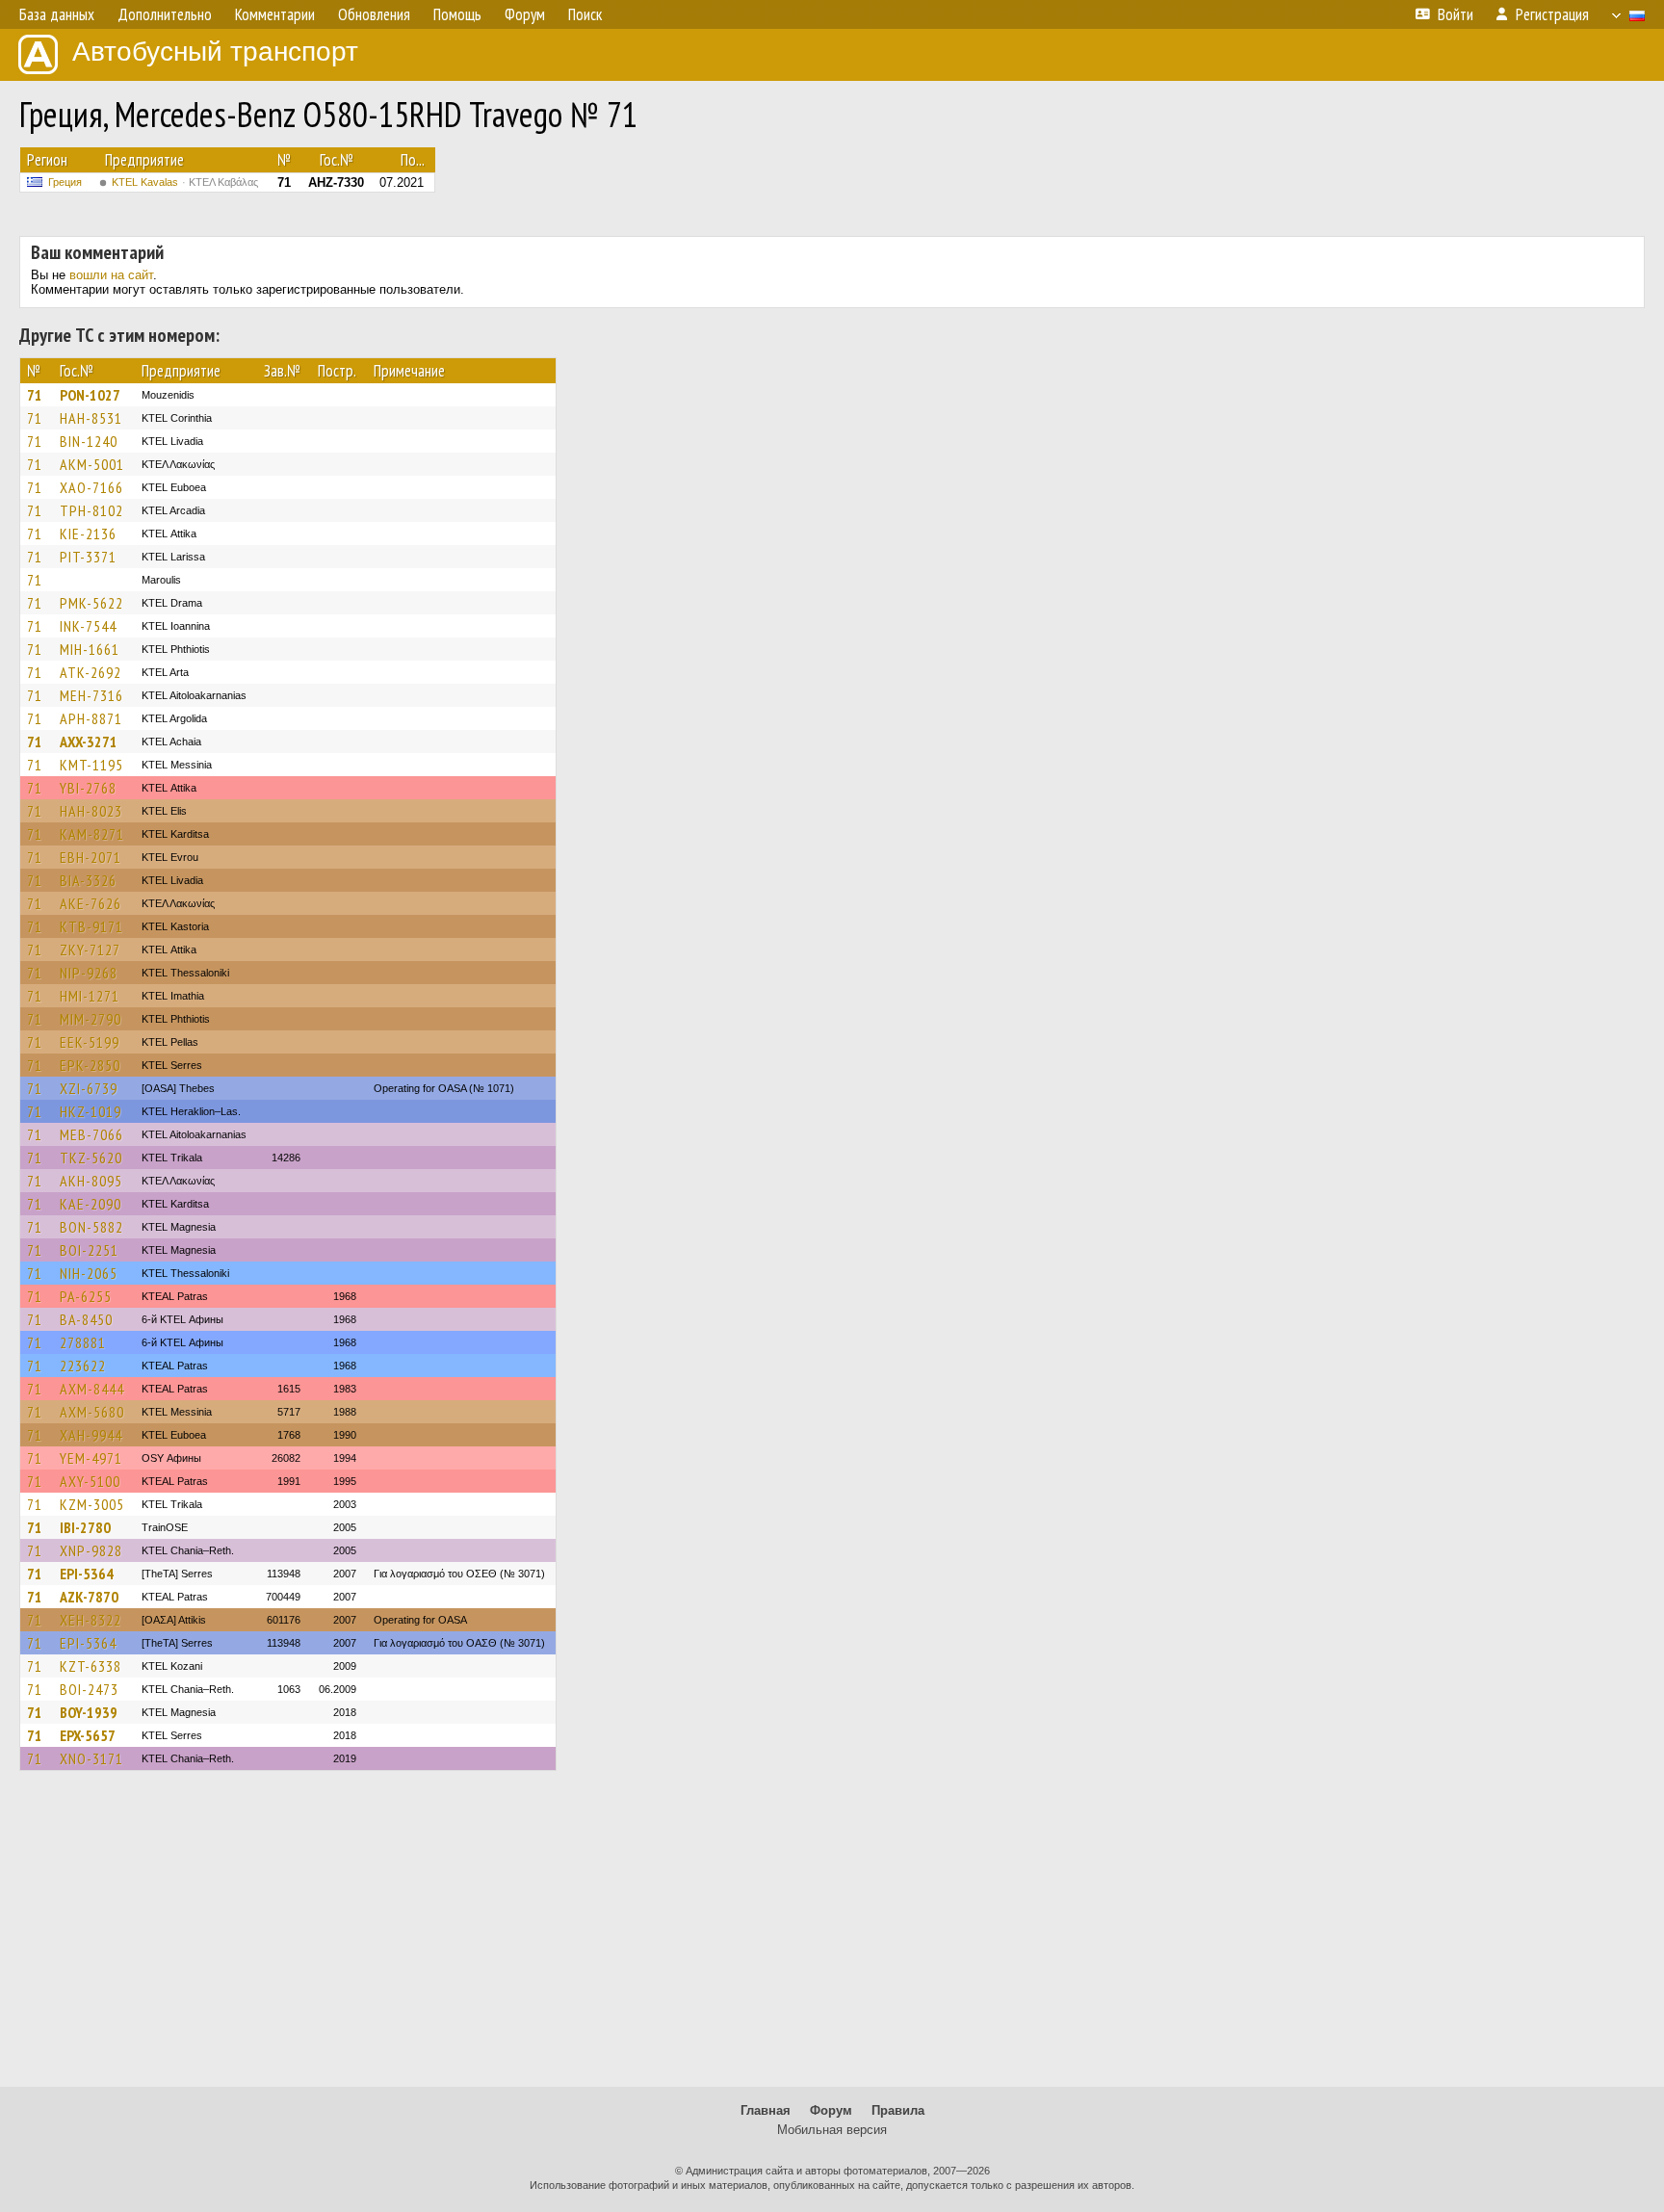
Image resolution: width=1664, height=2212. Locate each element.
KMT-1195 (91, 765)
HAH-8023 (91, 811)
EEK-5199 (90, 1042)
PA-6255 (86, 1296)
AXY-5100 (90, 1481)
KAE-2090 (91, 1204)
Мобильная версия (832, 2130)
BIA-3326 (88, 880)
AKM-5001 (92, 464)
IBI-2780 (85, 1527)
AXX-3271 (89, 742)
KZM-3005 (92, 1504)
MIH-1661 (90, 649)
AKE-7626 (91, 903)
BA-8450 (86, 1319)
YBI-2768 (88, 788)
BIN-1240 (89, 441)
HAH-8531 (91, 418)
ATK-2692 (91, 672)
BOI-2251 (89, 1250)
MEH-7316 (91, 695)
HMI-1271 (90, 996)
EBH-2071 (91, 857)
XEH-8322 (91, 1620)
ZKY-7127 (90, 950)
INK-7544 (88, 626)
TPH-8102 (91, 510)
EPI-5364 (87, 1574)
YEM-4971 (91, 1458)
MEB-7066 (91, 1134)
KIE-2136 (88, 533)
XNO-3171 (91, 1758)
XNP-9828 (91, 1550)
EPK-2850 (90, 1065)
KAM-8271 (92, 834)
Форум (831, 2110)
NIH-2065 (89, 1273)
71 (35, 395)
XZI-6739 (89, 1088)
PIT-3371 (88, 557)
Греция (65, 182)
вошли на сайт (111, 275)
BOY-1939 (89, 1712)
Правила (898, 2110)
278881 (83, 1342)
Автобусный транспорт (215, 52)
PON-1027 (90, 395)
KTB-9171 (91, 926)
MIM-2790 (91, 1019)
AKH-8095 (91, 1181)
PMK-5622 (91, 603)
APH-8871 (91, 718)
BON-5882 (91, 1227)
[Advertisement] (832, 1938)
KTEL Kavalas (185, 182)
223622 (83, 1366)
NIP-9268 (89, 973)
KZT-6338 (91, 1666)
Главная (766, 2110)
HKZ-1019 (91, 1111)
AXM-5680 (92, 1412)
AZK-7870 (89, 1597)
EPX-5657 (88, 1735)
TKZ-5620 (91, 1158)
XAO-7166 (91, 487)
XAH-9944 (91, 1435)
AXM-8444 (92, 1389)
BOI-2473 (89, 1689)
